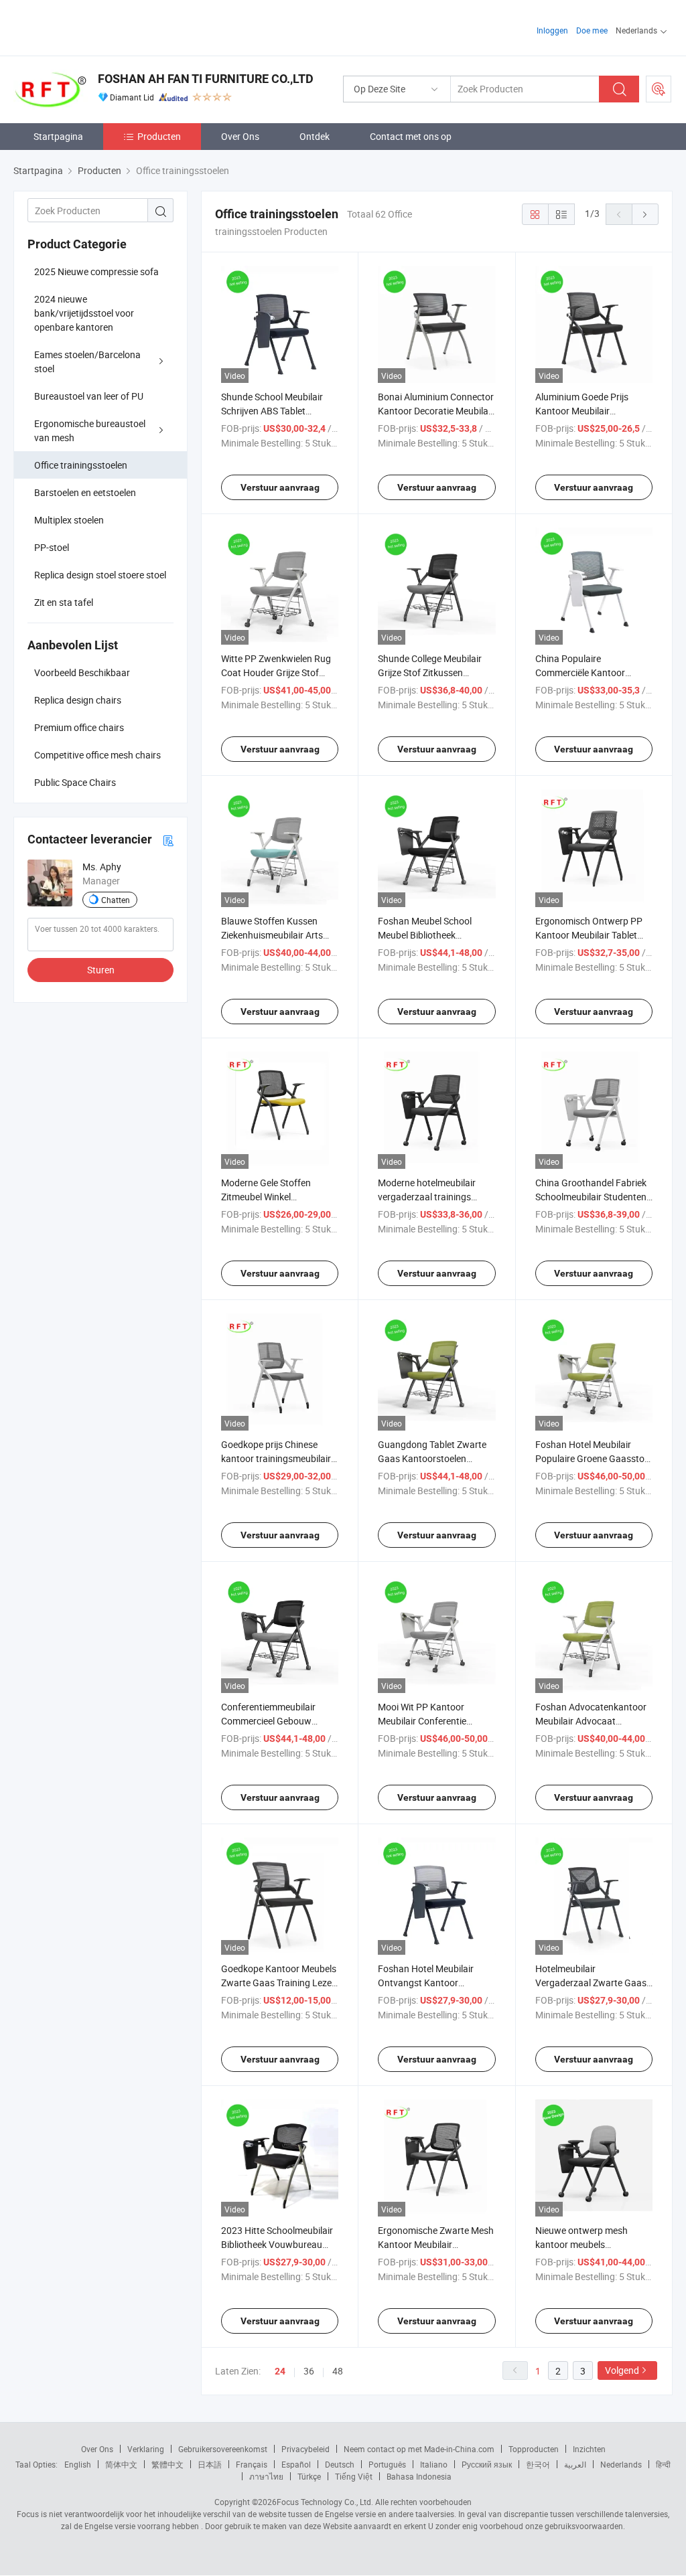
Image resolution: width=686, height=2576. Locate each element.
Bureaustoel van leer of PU (89, 396)
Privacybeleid (305, 2449)
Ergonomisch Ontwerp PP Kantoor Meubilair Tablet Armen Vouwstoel (589, 935)
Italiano (434, 2464)
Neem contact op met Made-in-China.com (419, 2449)
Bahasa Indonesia (419, 2476)
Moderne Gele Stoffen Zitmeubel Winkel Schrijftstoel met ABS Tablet (278, 1197)
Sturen (101, 970)
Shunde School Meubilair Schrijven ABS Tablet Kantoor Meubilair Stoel (272, 411)
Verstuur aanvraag (280, 487)
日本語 (210, 2464)
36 (309, 2371)
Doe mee (592, 30)
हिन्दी (663, 2464)
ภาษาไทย (266, 2476)
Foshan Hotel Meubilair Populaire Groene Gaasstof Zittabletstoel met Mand (592, 1458)
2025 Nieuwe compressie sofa (96, 271)
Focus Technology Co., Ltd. (325, 2502)
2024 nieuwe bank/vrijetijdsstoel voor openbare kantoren (84, 313)
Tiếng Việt (354, 2476)
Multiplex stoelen (69, 520)
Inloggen (552, 30)
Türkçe (309, 2476)
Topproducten (534, 2449)
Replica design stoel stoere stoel (100, 575)
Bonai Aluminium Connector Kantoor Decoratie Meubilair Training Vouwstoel (436, 411)
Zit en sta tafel (64, 602)
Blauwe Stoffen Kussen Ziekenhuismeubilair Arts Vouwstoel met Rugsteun (273, 935)
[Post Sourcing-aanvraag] (659, 89)
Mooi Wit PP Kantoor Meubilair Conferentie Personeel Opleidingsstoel (431, 1721)
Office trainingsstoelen (81, 465)
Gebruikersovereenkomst (223, 2449)
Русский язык (487, 2464)
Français (252, 2464)
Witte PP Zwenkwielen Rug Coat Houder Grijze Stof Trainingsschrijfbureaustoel (278, 672)
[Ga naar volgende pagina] (645, 214)
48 (338, 2371)
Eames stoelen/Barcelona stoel (87, 361)
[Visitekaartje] (168, 840)
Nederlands (621, 2464)
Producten (159, 136)
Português (387, 2464)
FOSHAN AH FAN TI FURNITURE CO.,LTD (206, 79)
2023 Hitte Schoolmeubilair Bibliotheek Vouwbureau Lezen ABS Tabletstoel (277, 2244)
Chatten (116, 900)
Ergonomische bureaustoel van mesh (90, 430)
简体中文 (121, 2464)
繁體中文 (167, 2464)
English (78, 2464)
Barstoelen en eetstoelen (85, 492)
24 (280, 2371)
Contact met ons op (411, 136)
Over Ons (240, 136)
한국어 (538, 2464)
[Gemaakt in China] (99, 26)
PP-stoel (52, 547)
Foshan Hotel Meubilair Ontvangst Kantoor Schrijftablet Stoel (426, 1983)
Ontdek (315, 136)
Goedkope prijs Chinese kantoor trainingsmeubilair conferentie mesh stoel (276, 1458)
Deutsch (340, 2464)
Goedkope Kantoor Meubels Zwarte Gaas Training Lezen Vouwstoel (279, 1983)
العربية (575, 2464)
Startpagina (58, 136)
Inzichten (589, 2449)
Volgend (622, 2370)
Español (296, 2464)
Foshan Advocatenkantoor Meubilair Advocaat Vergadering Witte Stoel (591, 1721)
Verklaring (146, 2449)
